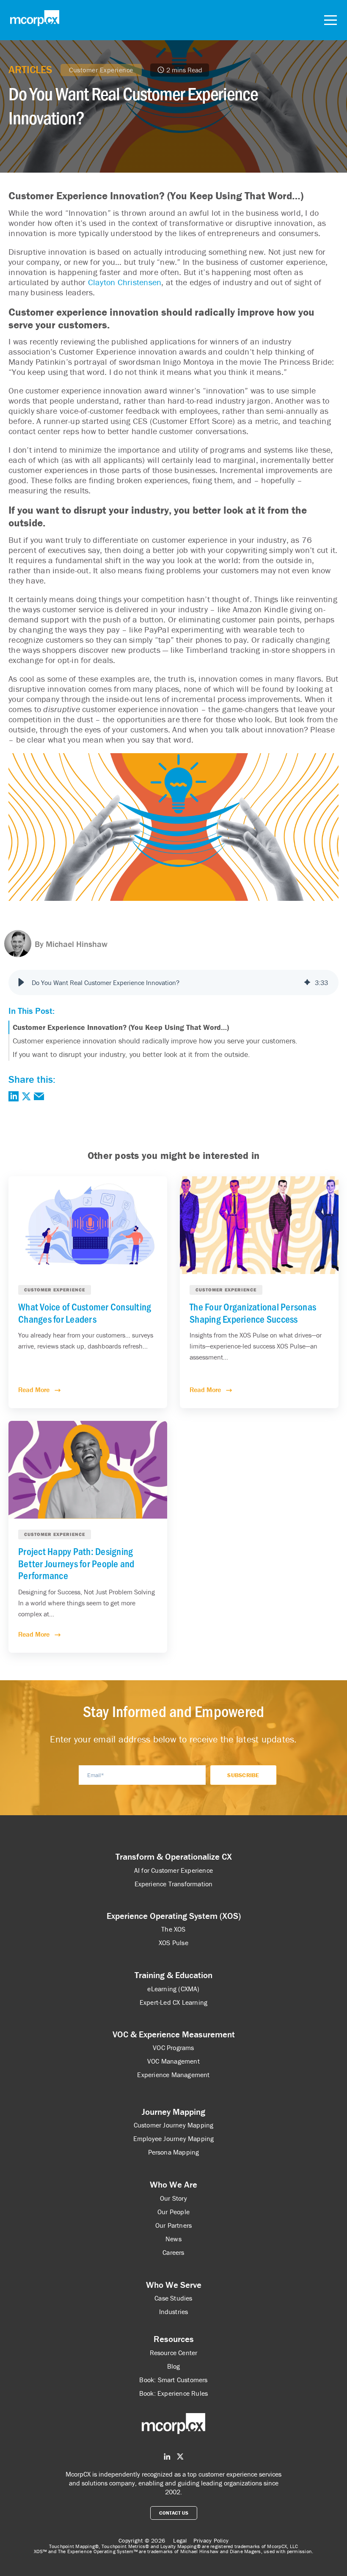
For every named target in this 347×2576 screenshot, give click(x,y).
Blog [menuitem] (174, 2366)
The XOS (173, 1929)
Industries (174, 2312)
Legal (180, 2540)
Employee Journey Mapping (174, 2138)
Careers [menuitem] (173, 2252)
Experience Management (173, 2075)
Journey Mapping (173, 2112)
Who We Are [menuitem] (173, 2185)
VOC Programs (173, 2048)
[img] (307, 983)
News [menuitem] (173, 2239)
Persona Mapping (174, 2152)
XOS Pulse (173, 1943)
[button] (21, 983)
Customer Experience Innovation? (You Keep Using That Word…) (121, 1027)
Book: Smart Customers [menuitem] (173, 2380)
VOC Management (173, 2061)
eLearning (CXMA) (173, 1989)
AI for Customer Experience (173, 1870)
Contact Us (174, 2513)
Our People (173, 2212)
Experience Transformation (174, 1884)
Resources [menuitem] (174, 2339)
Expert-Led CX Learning (173, 2002)
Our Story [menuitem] (173, 2198)
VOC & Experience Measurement (174, 2034)
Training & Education (173, 1975)
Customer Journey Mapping (174, 2125)
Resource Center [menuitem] (174, 2353)
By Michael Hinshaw (71, 944)
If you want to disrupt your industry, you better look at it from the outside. (131, 1054)
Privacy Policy (211, 2540)
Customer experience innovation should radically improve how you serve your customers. (155, 1041)
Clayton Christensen (125, 282)
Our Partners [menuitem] (173, 2225)
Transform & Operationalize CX (174, 1857)
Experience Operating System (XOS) (174, 1916)
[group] (173, 983)
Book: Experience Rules (173, 2393)
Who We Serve (174, 2285)
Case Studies (173, 2298)
